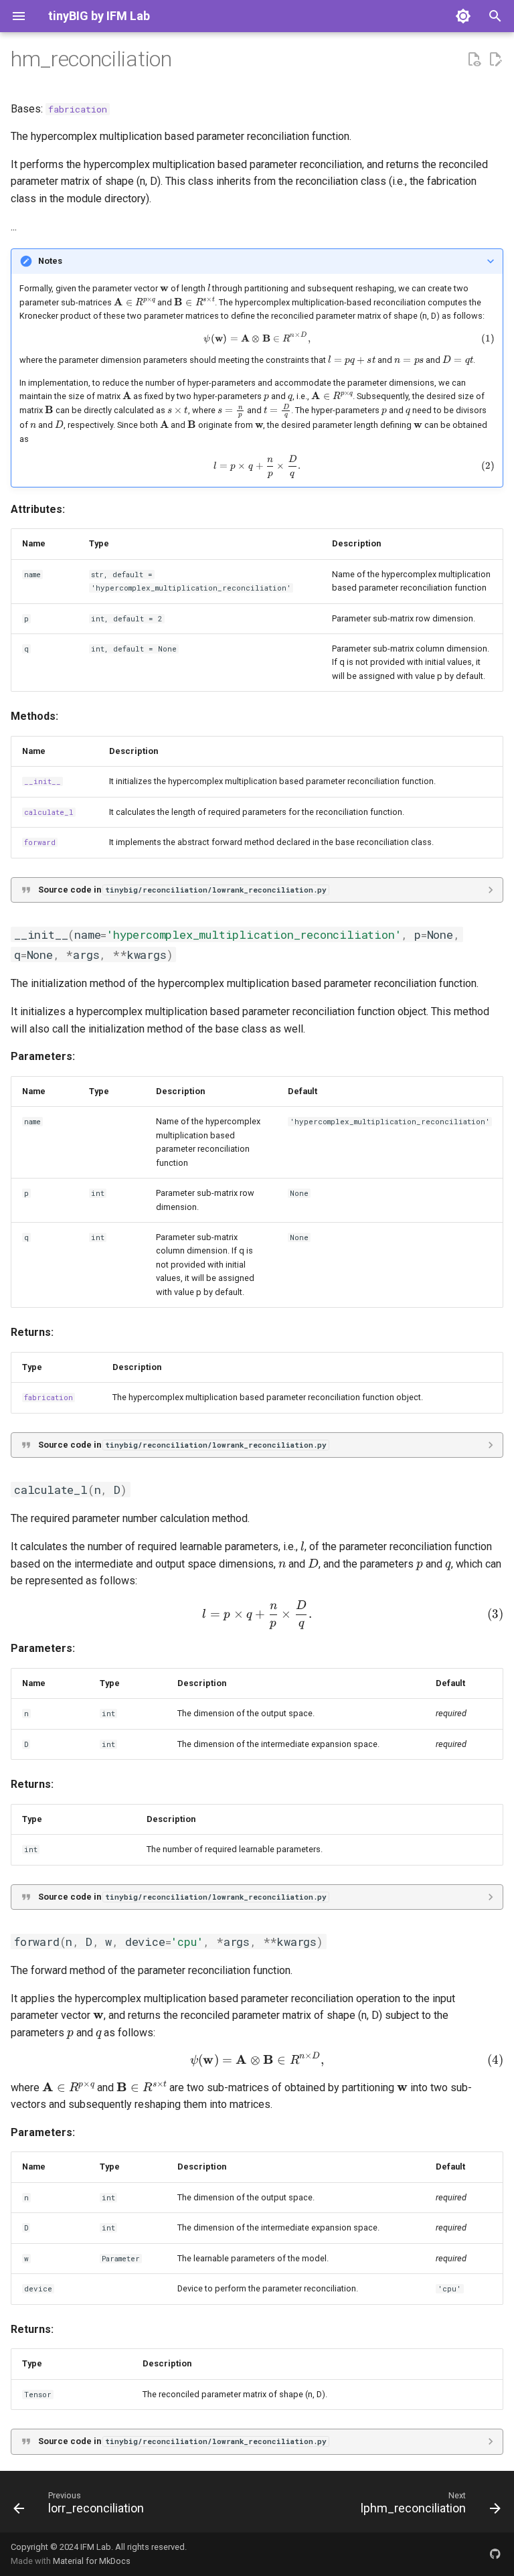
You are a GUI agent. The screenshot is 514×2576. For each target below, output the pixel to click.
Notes (50, 261)
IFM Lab (96, 2547)
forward (40, 842)
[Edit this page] (495, 60)
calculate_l (49, 812)
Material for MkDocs (92, 2561)
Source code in (182, 890)
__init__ (42, 781)
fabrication (78, 109)
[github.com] (495, 2554)
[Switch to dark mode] (463, 16)
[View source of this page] (474, 60)
